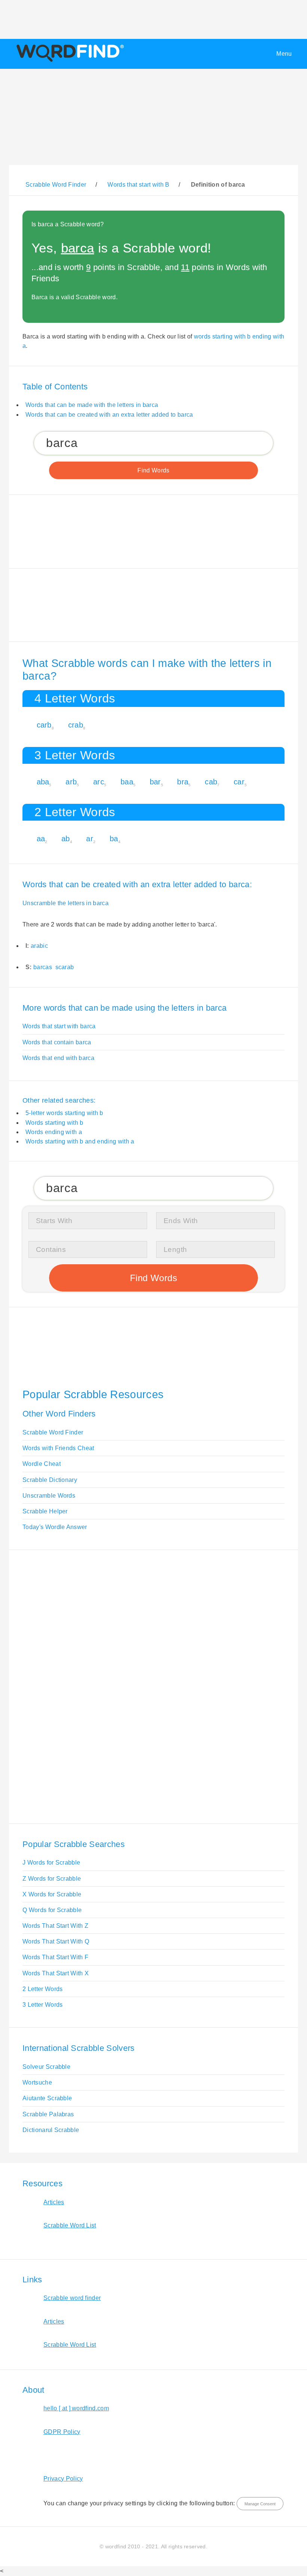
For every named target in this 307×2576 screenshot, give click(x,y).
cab (211, 782)
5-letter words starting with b (64, 1113)
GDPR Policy (62, 2432)
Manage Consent (260, 2504)
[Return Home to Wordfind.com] (69, 62)
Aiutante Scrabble (47, 2098)
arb (71, 782)
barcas (43, 967)
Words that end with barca (58, 1058)
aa (41, 839)
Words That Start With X (56, 1973)
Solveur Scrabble (46, 2067)
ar (90, 839)
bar (155, 782)
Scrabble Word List (70, 2225)
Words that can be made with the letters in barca (92, 405)
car (239, 782)
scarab (65, 967)
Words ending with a (54, 1132)
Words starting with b (54, 1123)
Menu (284, 54)
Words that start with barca (59, 1026)
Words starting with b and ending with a (80, 1141)
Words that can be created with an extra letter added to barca (109, 415)
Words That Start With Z (55, 1926)
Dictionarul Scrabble (51, 2130)
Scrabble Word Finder (53, 1432)
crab (76, 725)
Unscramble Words (49, 1496)
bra (183, 782)
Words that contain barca (57, 1042)
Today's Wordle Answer (55, 1527)
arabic (39, 946)
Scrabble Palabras (48, 2114)
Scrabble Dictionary (50, 1480)
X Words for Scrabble (52, 1894)
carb (44, 725)
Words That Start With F (55, 1957)
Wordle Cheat (42, 1464)
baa (127, 782)
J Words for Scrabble (51, 1863)
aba (43, 782)
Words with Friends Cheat (58, 1448)
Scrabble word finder (72, 2298)
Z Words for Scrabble (52, 1879)
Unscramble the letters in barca (66, 903)
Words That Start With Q (56, 1941)
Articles (54, 2202)
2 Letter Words (42, 1989)
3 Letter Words (42, 2005)
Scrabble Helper (45, 1511)
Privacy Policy (63, 2479)
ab (66, 839)
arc (99, 782)
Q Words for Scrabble (52, 1910)
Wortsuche (37, 2082)
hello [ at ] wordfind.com (76, 2408)
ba (114, 839)
